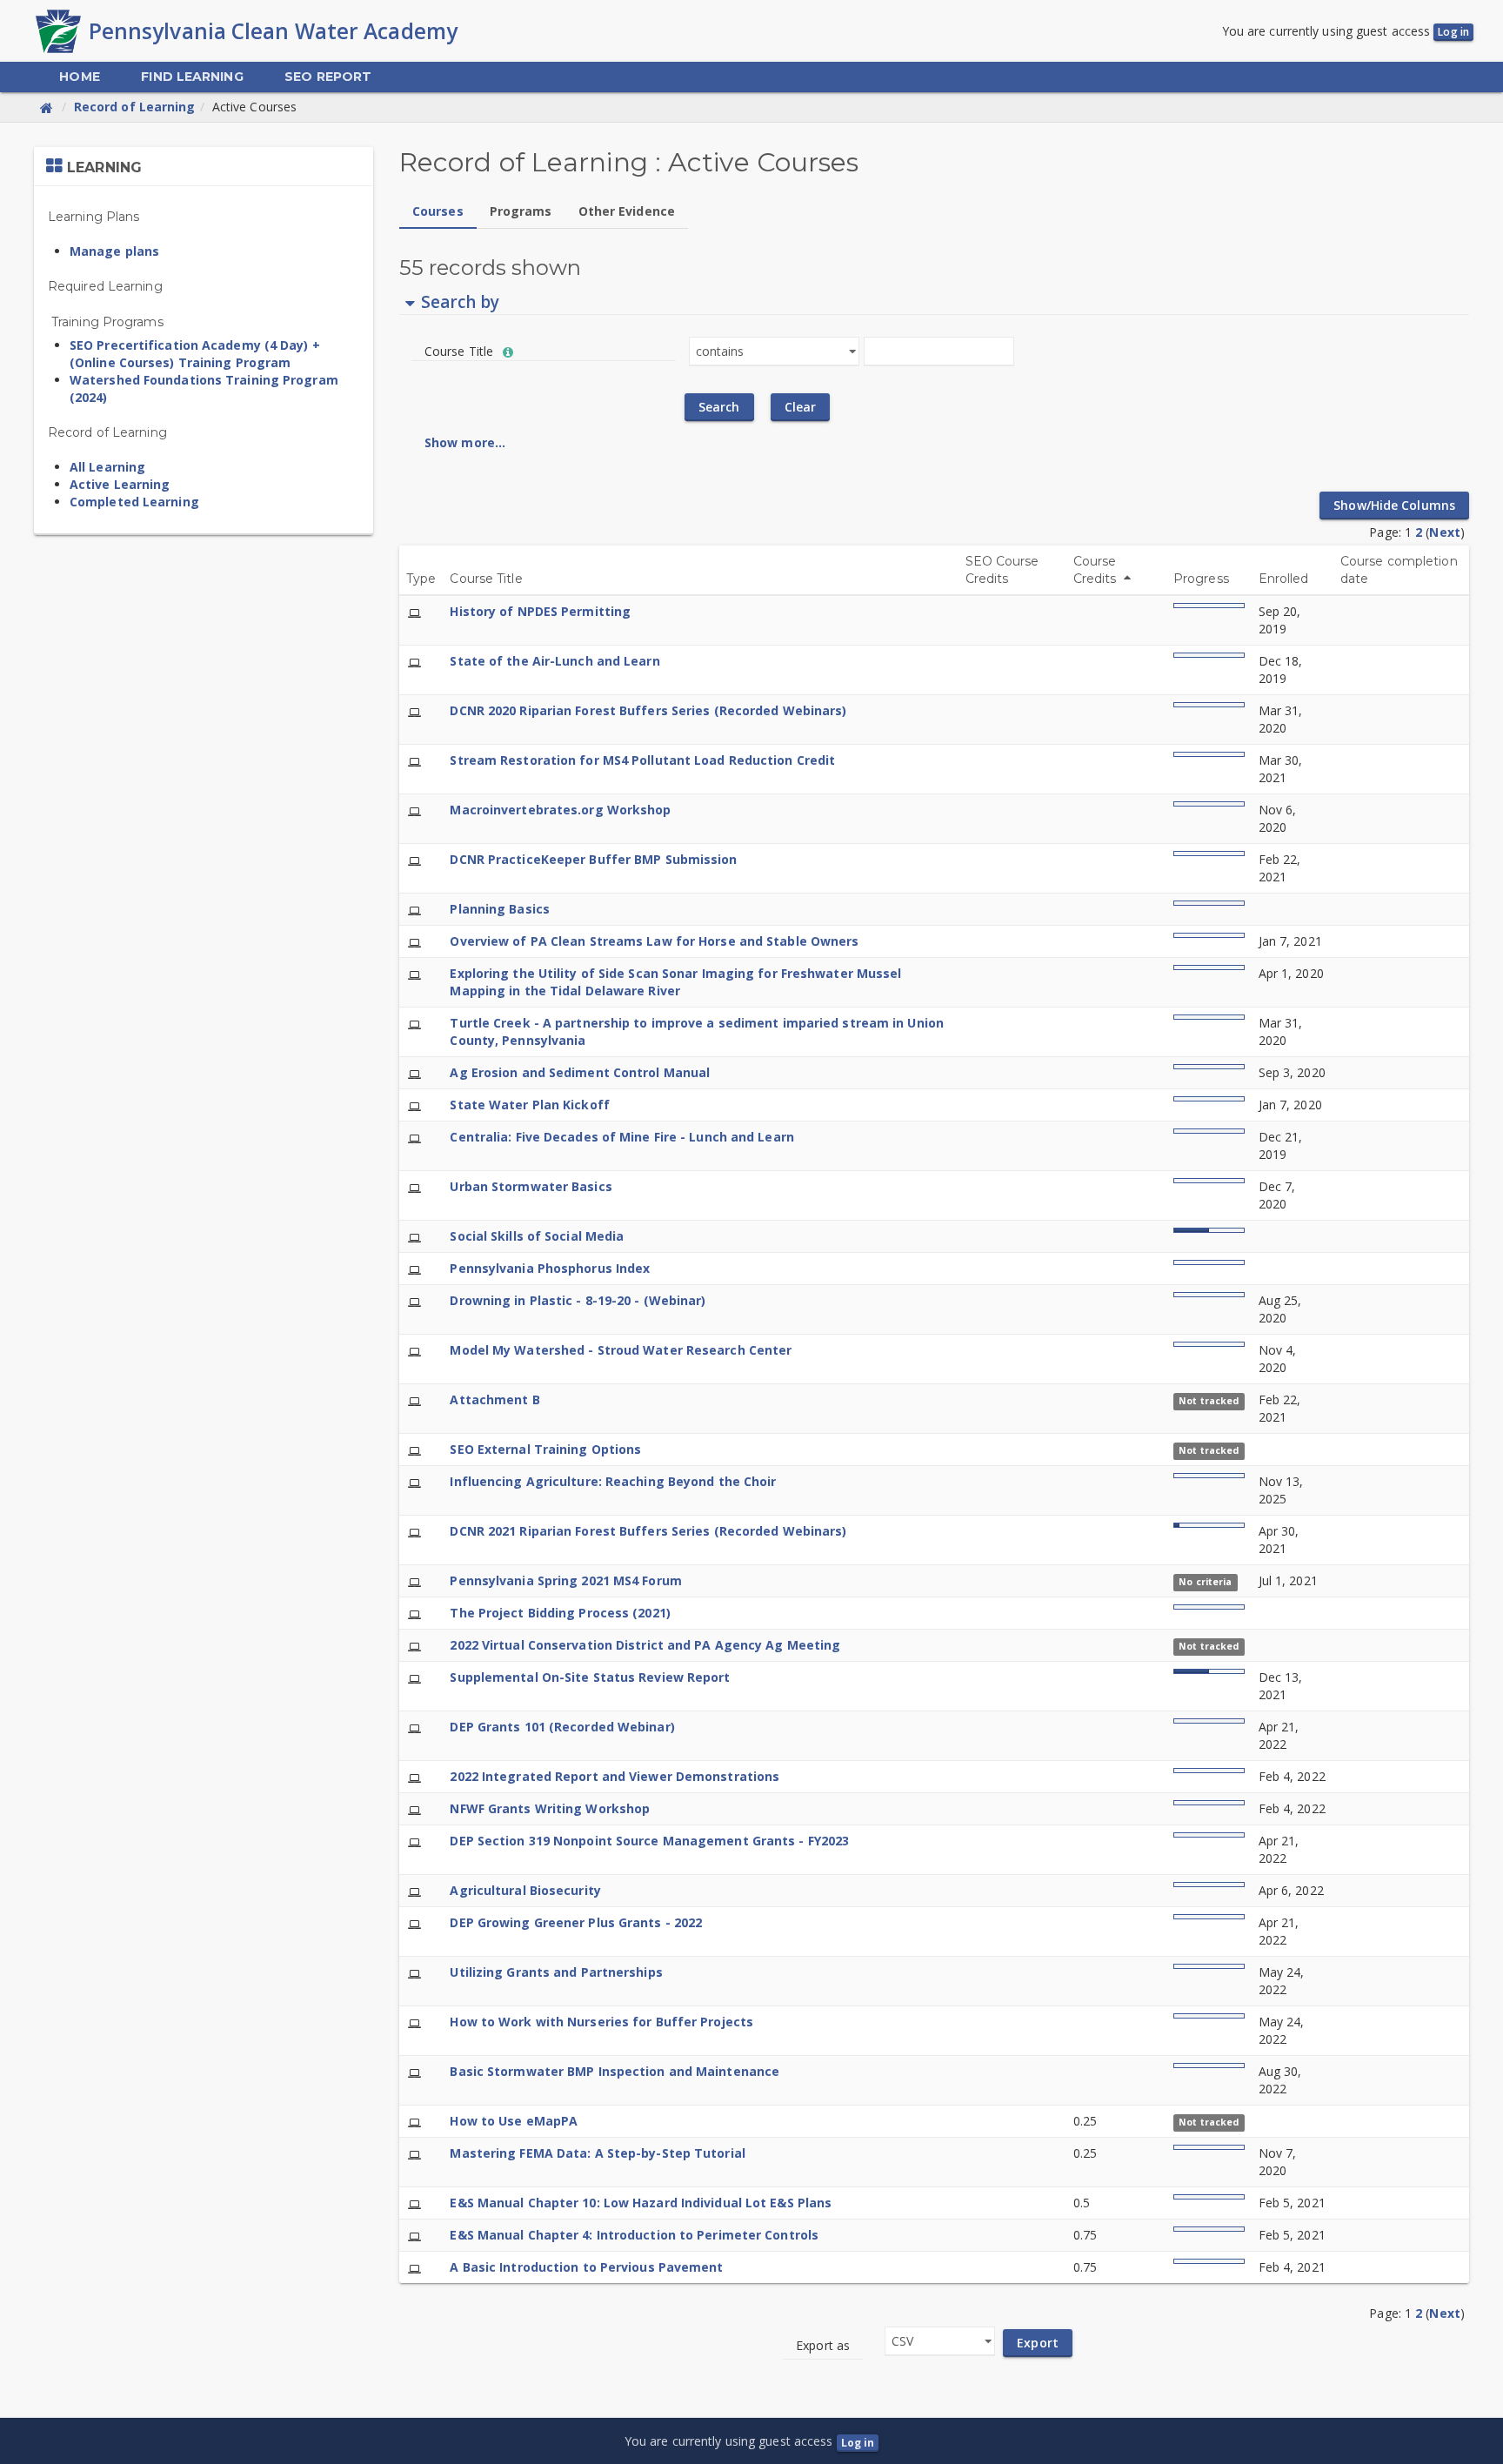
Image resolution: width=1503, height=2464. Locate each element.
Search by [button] (460, 302)
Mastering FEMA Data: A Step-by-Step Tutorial (597, 2153)
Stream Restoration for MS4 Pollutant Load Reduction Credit (642, 760)
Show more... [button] (465, 442)
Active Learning (120, 484)
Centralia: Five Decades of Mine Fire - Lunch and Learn (621, 1137)
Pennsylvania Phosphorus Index (550, 1268)
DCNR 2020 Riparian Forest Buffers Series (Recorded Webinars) (648, 710)
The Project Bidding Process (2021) (560, 1613)
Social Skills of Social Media (537, 1236)
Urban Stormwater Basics (531, 1186)
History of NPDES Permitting (540, 611)
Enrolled (1284, 579)
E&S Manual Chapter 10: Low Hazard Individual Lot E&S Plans (641, 2203)
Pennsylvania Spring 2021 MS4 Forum (565, 1580)
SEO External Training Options (545, 1449)
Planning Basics (500, 909)
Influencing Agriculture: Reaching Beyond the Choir (613, 1481)
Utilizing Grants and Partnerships (556, 1972)
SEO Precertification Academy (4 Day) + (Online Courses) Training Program (195, 354)
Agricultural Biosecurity (525, 1890)
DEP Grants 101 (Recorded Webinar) (562, 1727)
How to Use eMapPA (514, 2121)
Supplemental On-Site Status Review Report (590, 1677)
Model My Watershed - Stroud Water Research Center (621, 1350)
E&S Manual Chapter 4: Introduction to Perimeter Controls (634, 2235)
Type (421, 579)
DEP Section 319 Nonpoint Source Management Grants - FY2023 (649, 1841)
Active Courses (254, 107)
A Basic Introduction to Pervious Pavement (586, 2267)
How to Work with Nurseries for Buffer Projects (601, 2022)
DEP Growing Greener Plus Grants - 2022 (576, 1922)
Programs (521, 211)
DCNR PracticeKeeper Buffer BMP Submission (593, 859)
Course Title (486, 579)
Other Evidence (627, 211)
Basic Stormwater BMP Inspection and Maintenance (615, 2071)
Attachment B (494, 1399)
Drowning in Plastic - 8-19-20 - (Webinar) (578, 1300)
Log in (1453, 32)
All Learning (107, 467)
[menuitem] (79, 77)
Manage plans (114, 251)
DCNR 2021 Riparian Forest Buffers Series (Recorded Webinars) (648, 1531)
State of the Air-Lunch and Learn (554, 661)
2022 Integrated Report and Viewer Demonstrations (615, 1776)
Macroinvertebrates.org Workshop (560, 810)
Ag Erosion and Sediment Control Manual (580, 1072)
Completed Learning (134, 502)
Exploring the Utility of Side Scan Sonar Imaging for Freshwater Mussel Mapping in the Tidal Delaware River (675, 982)
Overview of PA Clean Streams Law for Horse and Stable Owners (654, 941)
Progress (1201, 579)
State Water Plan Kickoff (529, 1105)
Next (1444, 532)
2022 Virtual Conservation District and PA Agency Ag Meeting (645, 1645)
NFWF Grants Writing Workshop (550, 1808)
